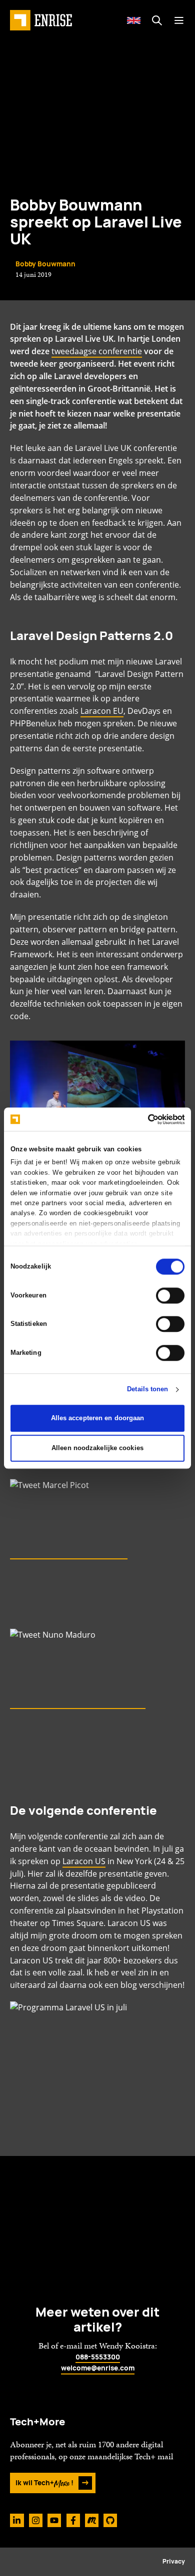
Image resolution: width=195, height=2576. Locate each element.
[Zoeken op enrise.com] (156, 20)
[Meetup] (92, 2520)
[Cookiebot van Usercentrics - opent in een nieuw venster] (141, 1119)
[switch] (170, 1295)
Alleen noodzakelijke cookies (97, 1448)
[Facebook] (73, 2520)
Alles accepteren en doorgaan (98, 1418)
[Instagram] (36, 2520)
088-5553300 (98, 2357)
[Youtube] (54, 2520)
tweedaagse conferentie (97, 351)
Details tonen (147, 1390)
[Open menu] (179, 20)
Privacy (174, 2562)
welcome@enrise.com (98, 2368)
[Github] (110, 2520)
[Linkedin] (17, 2520)
